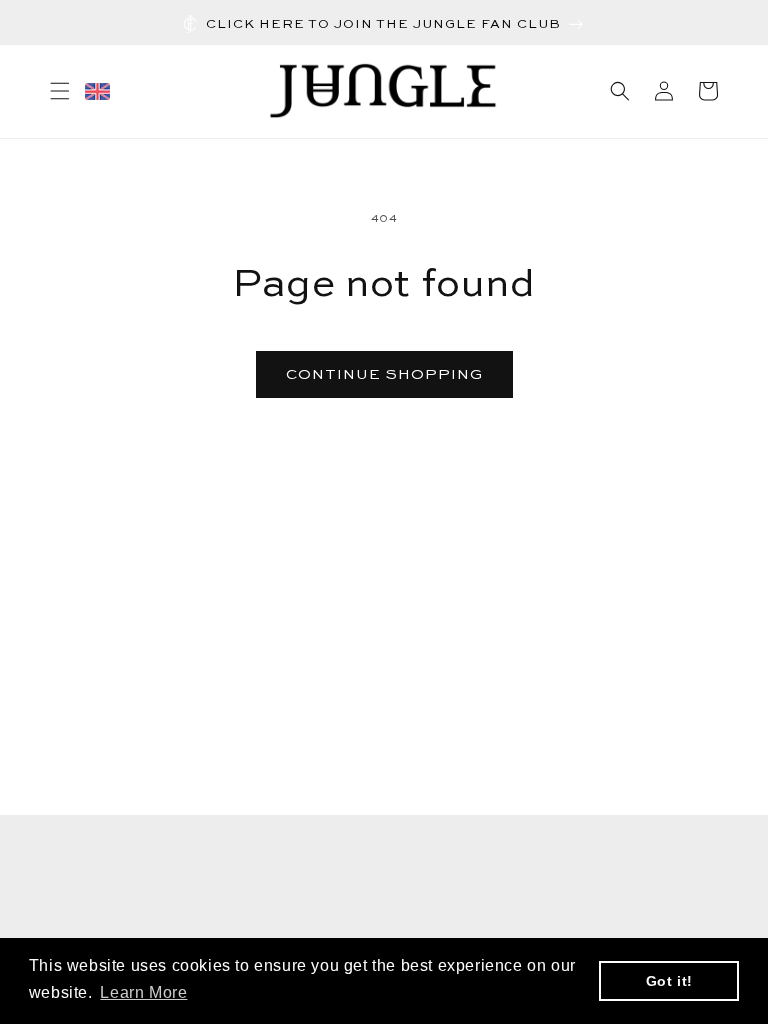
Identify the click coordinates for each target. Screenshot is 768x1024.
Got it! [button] (669, 981)
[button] (60, 91)
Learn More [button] (143, 992)
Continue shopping (384, 374)
